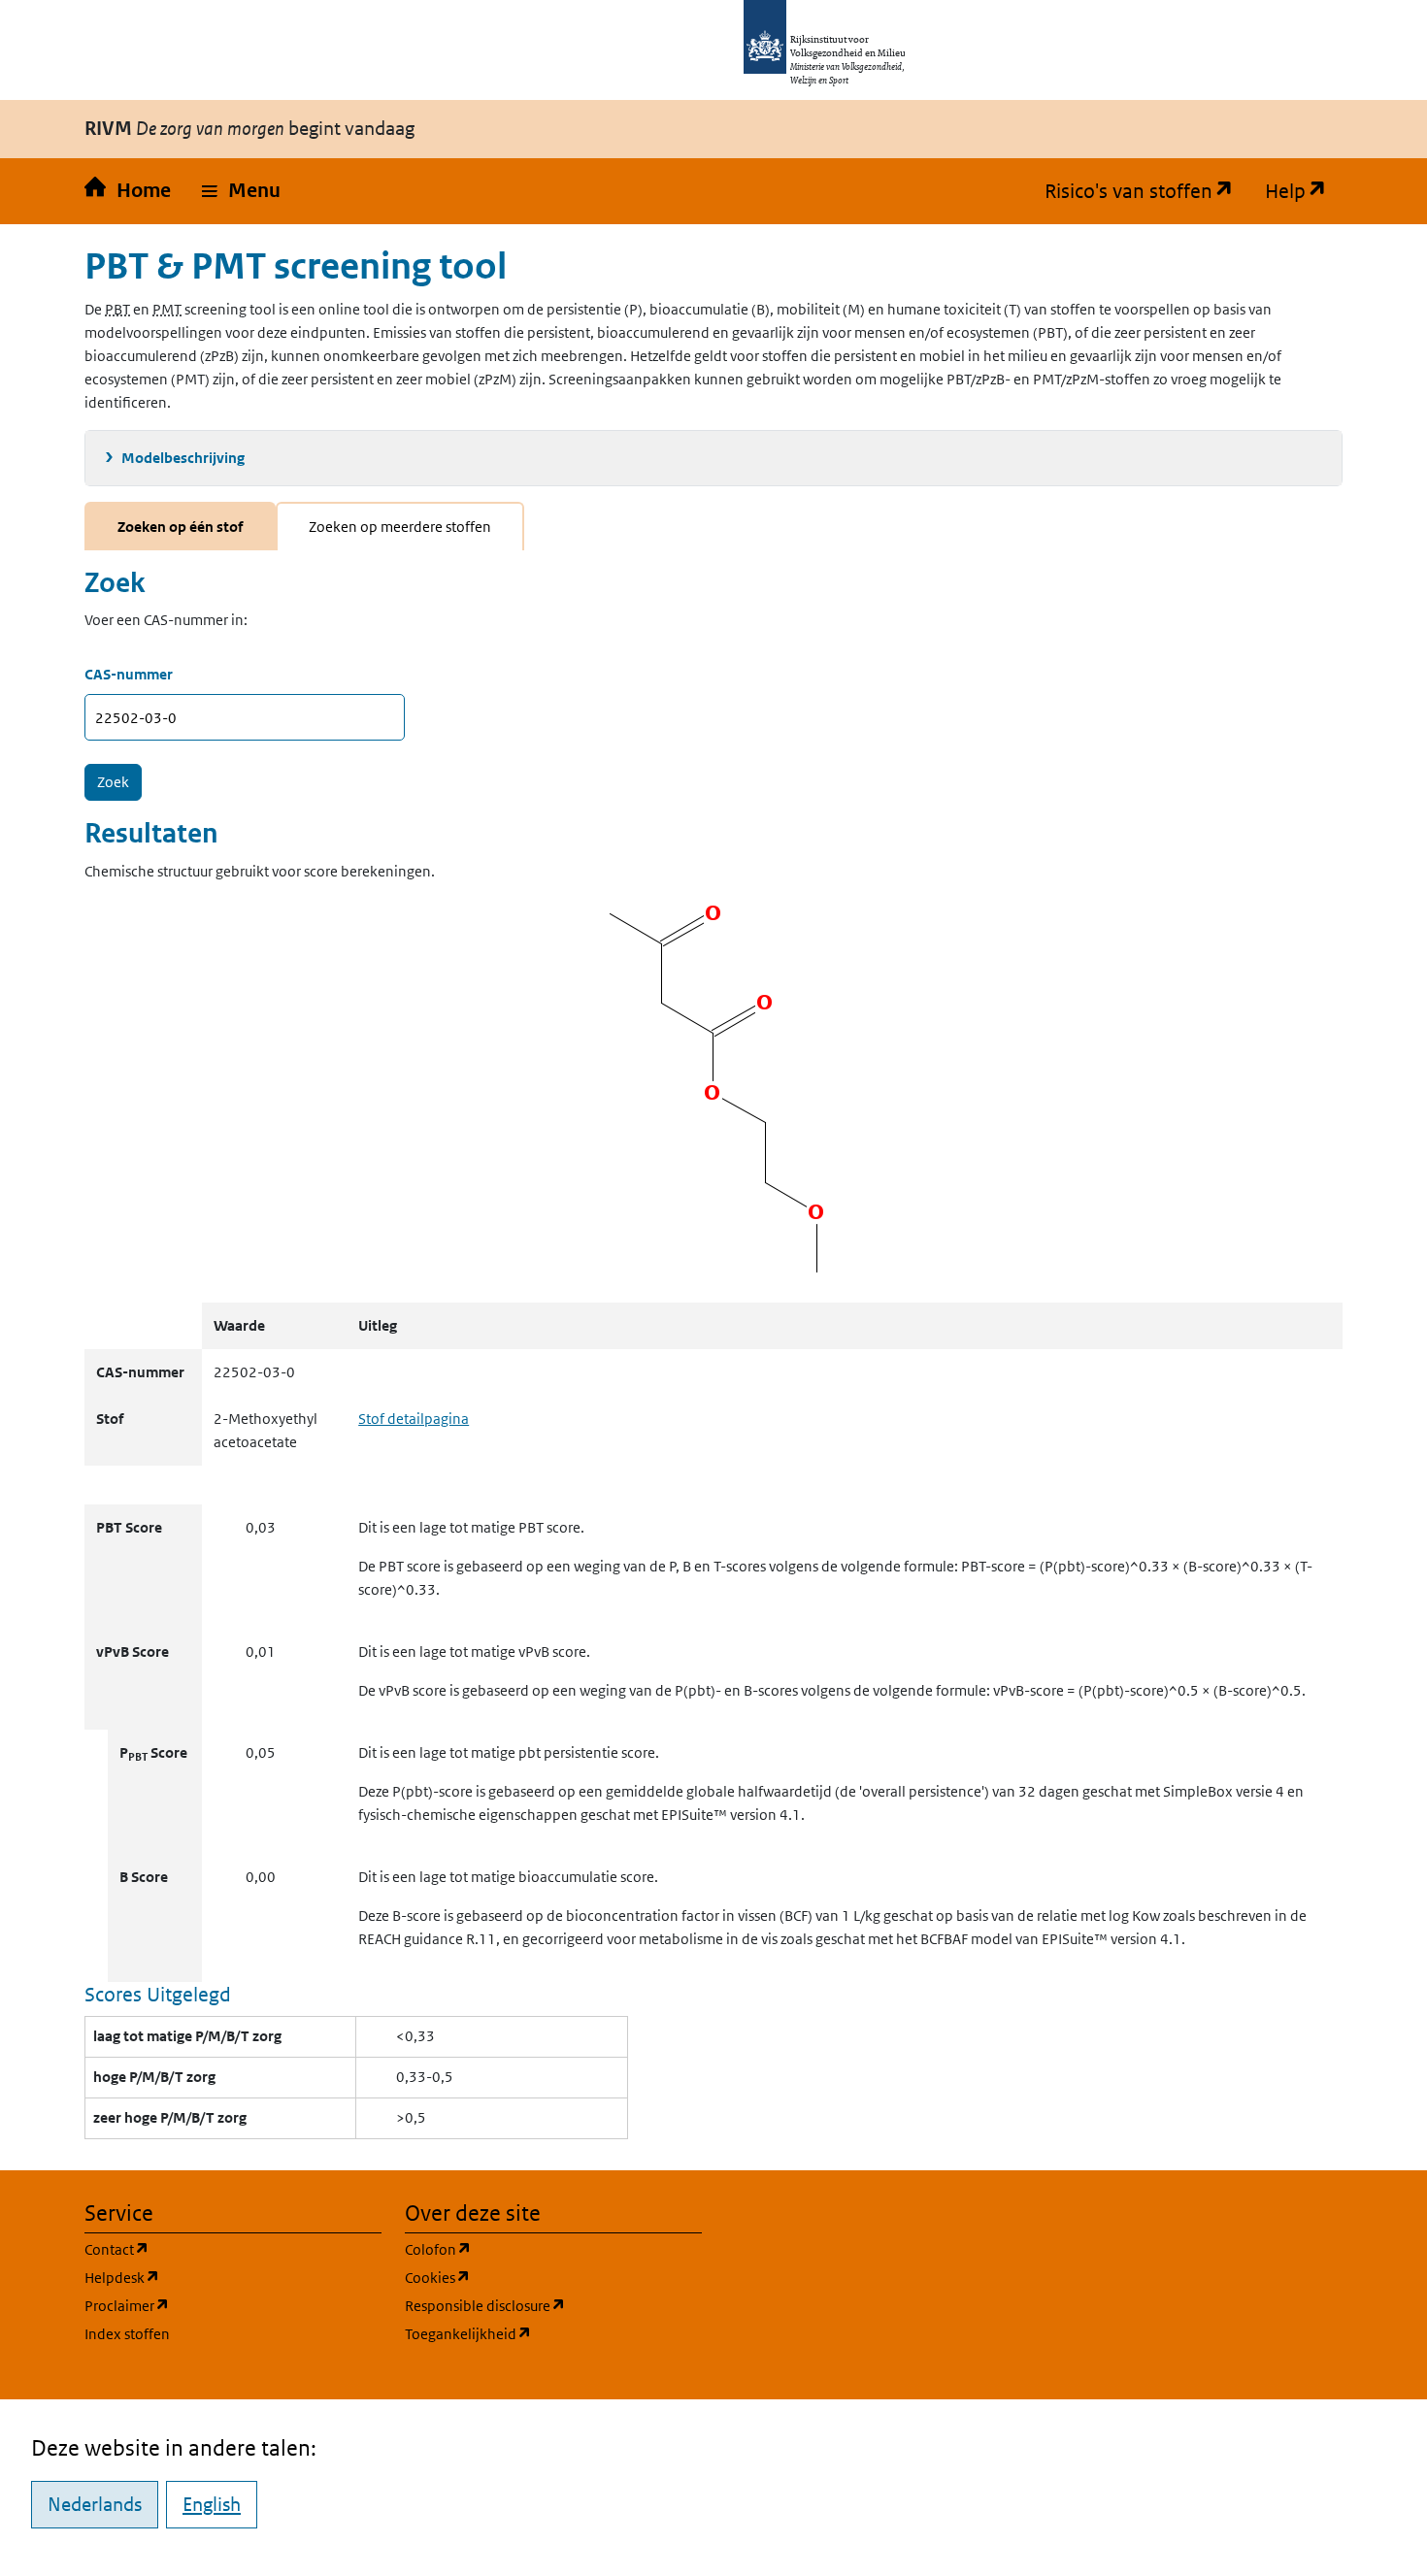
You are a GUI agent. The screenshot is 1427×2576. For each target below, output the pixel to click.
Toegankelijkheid (553, 2333)
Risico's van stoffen (1147, 191)
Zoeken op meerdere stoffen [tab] (400, 527)
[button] (241, 191)
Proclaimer (220, 2305)
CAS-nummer (129, 674)
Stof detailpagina (414, 1419)
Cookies (531, 2277)
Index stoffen (127, 2334)
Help (1304, 191)
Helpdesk (215, 2277)
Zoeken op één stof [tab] (180, 527)
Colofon (531, 2249)
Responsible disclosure (553, 2305)
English (212, 2504)
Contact (210, 2249)
